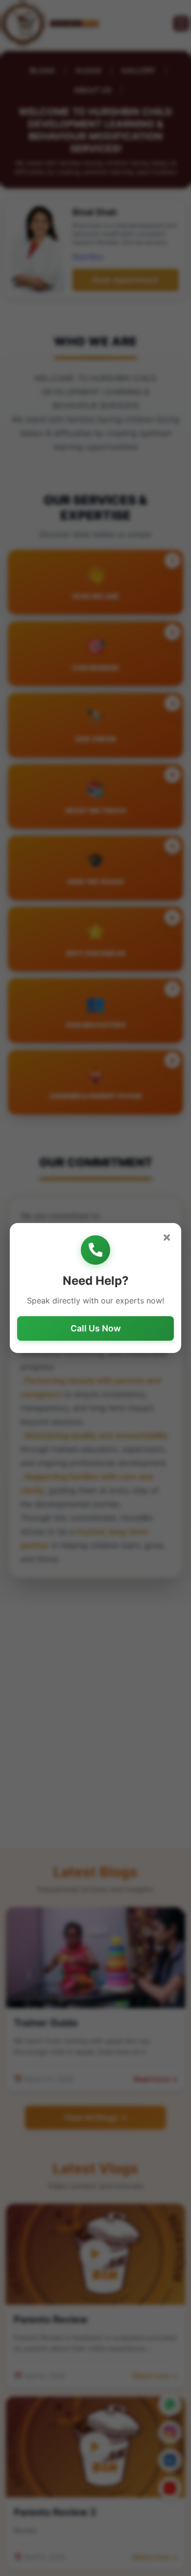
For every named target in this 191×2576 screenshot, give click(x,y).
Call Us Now (96, 1328)
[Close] (167, 1237)
